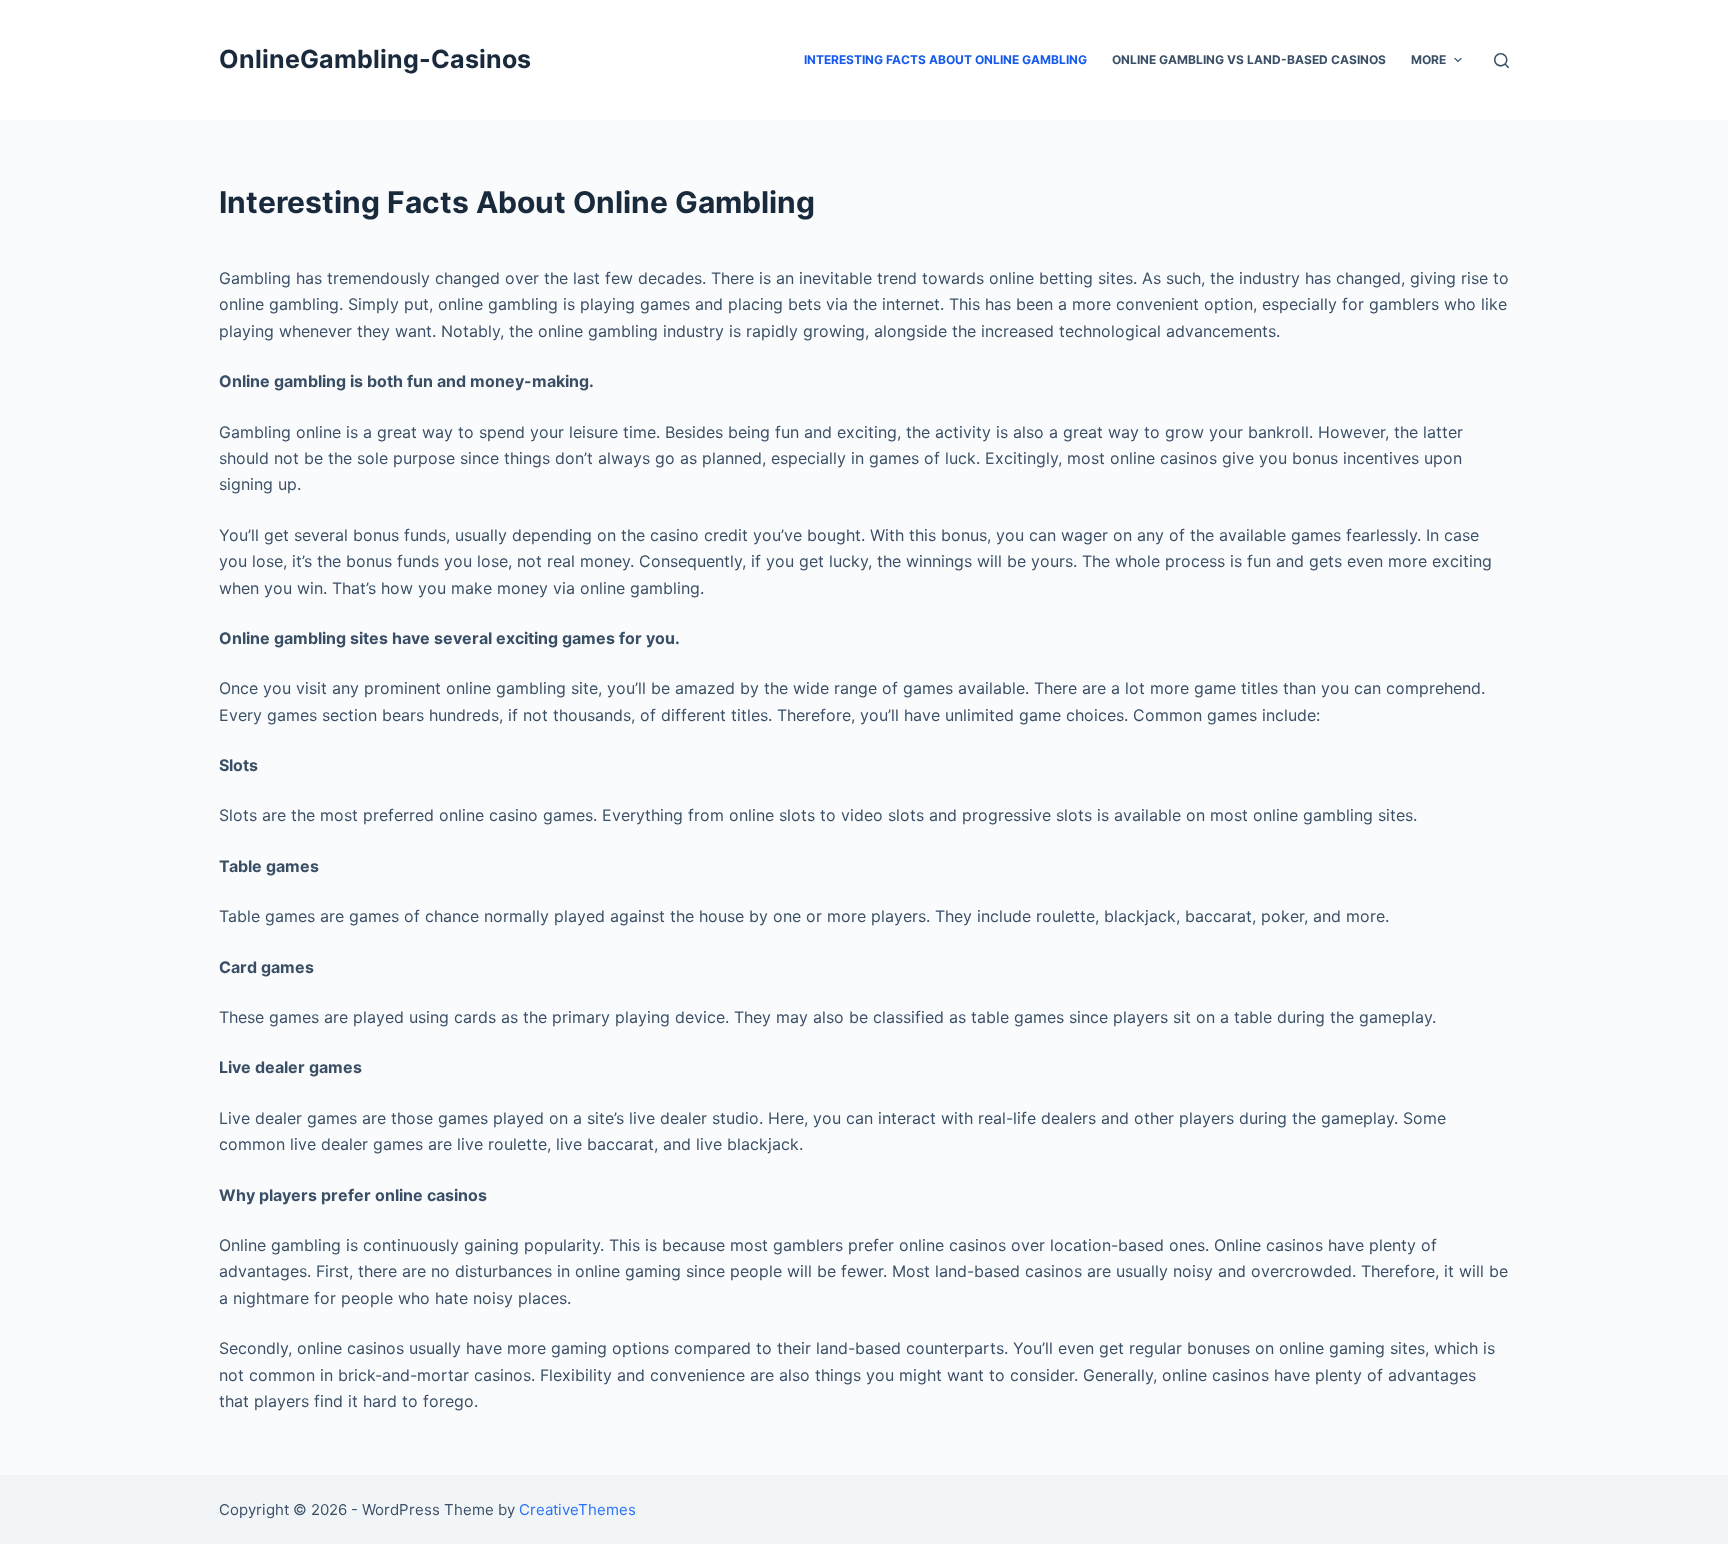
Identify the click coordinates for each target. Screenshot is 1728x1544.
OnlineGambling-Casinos (375, 59)
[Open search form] (1501, 60)
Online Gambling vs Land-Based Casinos (1249, 59)
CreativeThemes (577, 1509)
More (1428, 59)
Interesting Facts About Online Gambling (945, 59)
